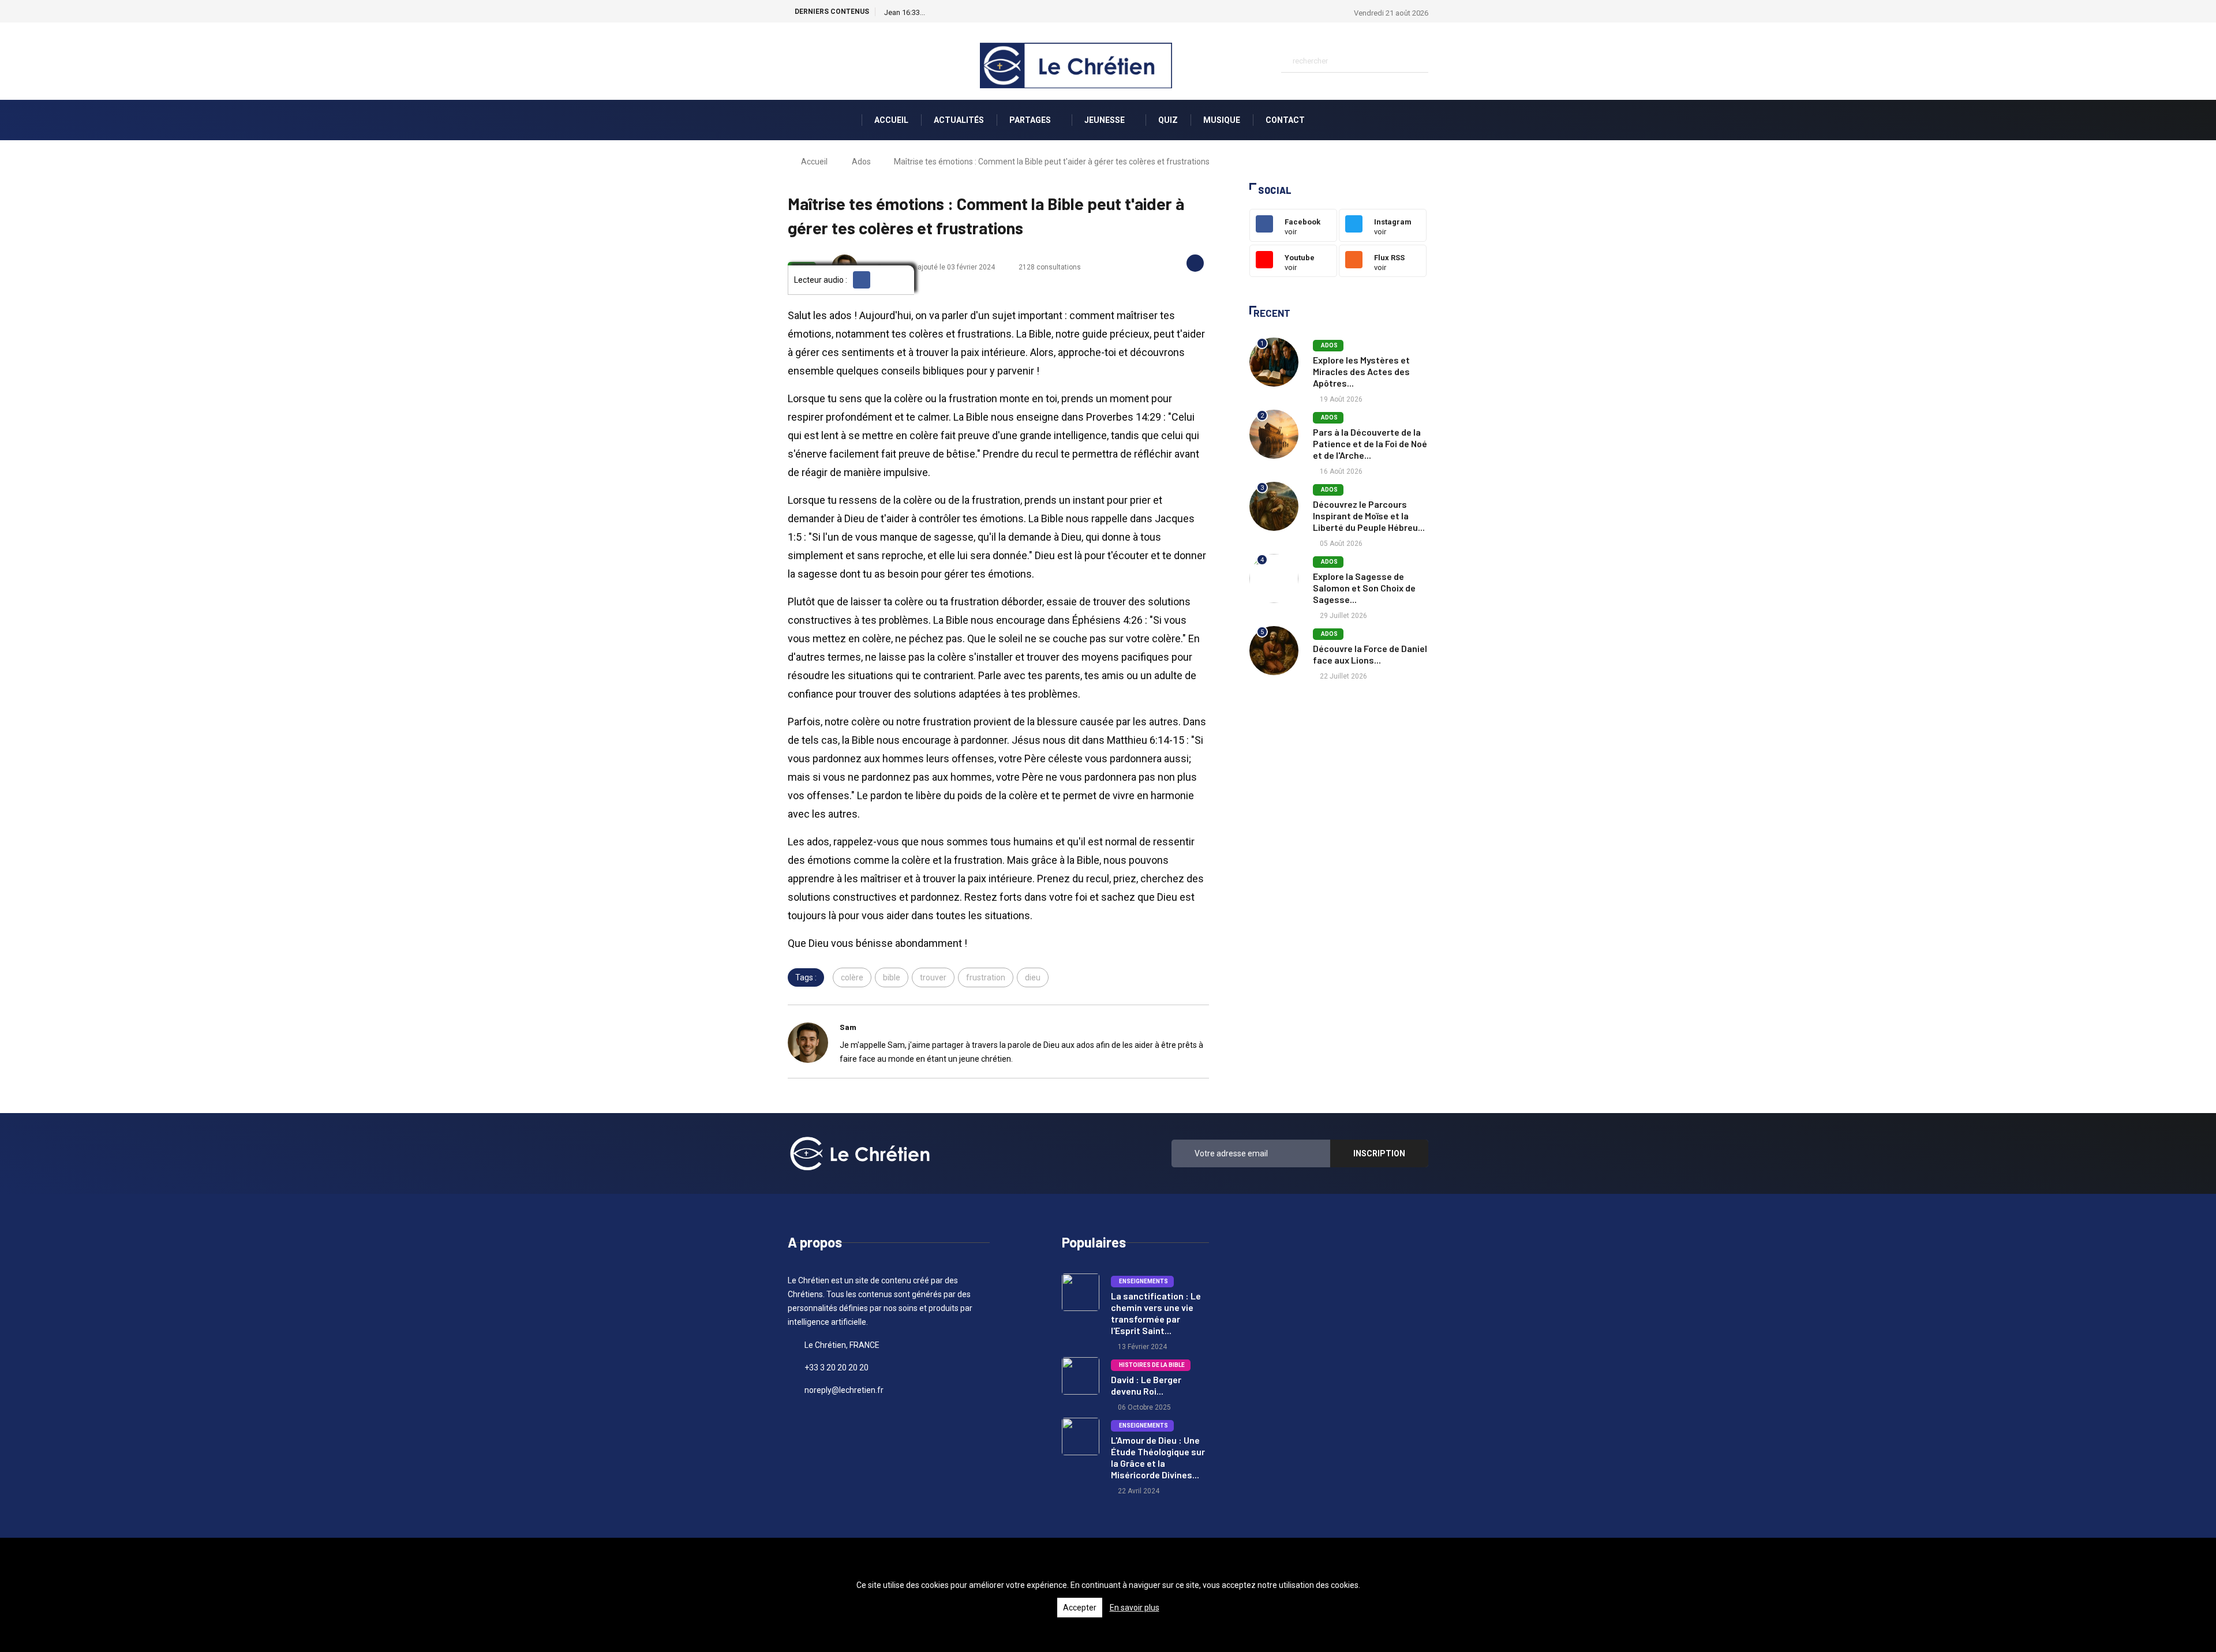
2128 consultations (1050, 267)
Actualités (959, 120)
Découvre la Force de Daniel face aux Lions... (1370, 654)
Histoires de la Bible (1151, 1365)
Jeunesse (1105, 120)
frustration (986, 977)
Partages (1031, 120)
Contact (1285, 120)
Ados (861, 162)
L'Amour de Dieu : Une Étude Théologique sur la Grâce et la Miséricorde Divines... (1158, 1457)
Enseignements (1142, 1281)
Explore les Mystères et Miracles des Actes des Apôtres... (1361, 371)
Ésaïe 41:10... (905, 12)
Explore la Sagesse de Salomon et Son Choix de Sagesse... (1364, 588)
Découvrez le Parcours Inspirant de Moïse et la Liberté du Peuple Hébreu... (1369, 516)
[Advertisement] (1339, 782)
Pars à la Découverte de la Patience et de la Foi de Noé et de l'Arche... (1370, 443)
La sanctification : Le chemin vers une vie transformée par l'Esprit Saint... (1156, 1313)
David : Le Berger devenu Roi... (1146, 1385)
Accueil (891, 120)
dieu (1033, 977)
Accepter (1080, 1608)
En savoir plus (1135, 1608)
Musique (1222, 120)
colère (852, 977)
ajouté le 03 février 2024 (955, 267)
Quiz (1168, 120)
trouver (933, 977)
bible (892, 977)
